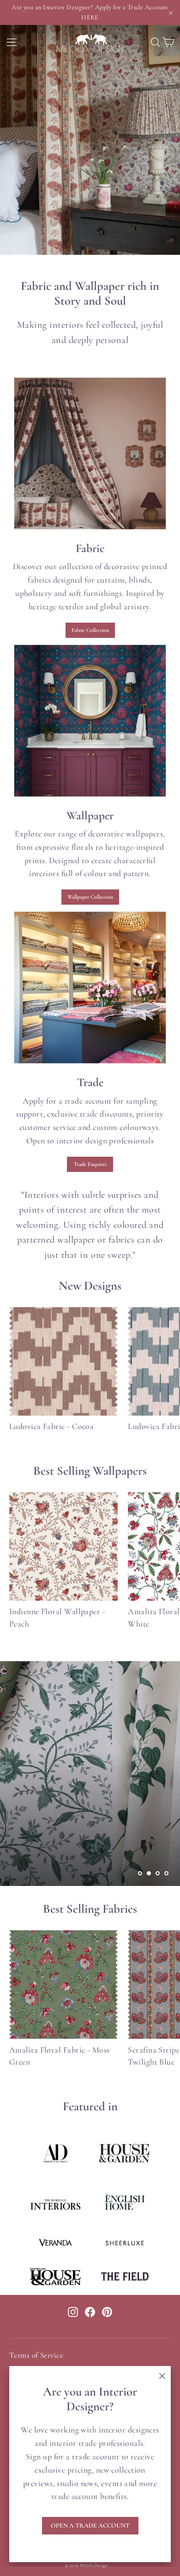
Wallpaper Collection (90, 897)
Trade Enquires (90, 1164)
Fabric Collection (90, 630)
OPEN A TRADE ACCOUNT (90, 2525)
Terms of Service (36, 2355)
